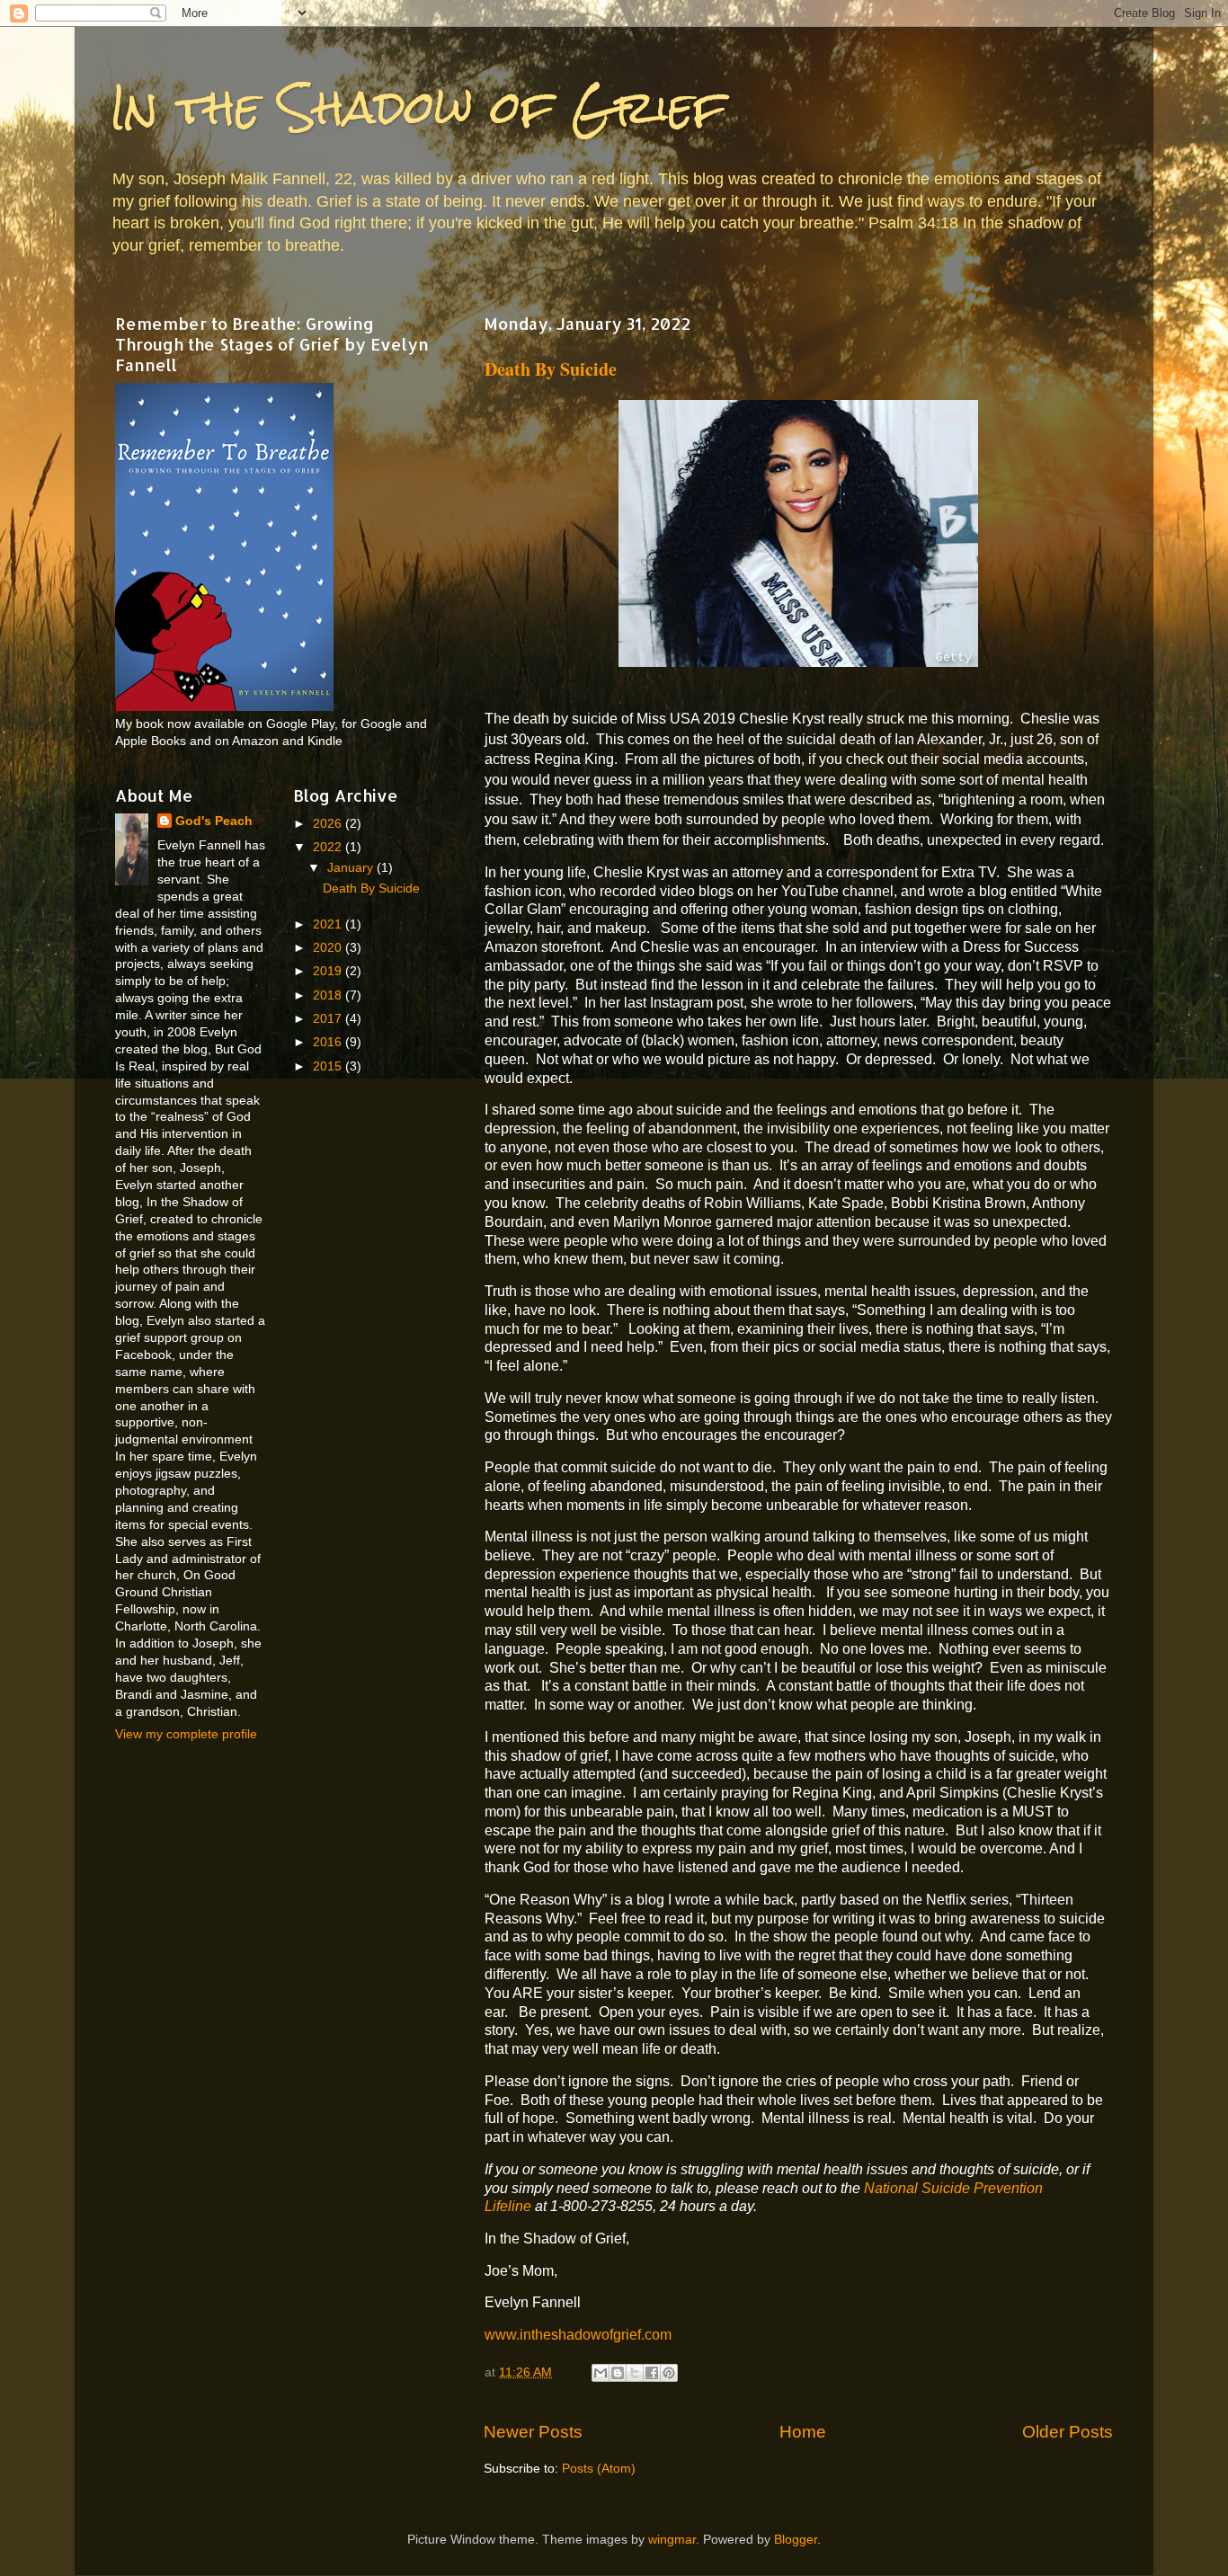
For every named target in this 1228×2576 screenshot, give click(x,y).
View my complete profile (186, 1734)
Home (803, 2432)
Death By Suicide (551, 369)
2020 (329, 948)
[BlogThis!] (618, 2373)
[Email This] (601, 2373)
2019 (329, 971)
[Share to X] (635, 2373)
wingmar (672, 2540)
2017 (329, 1019)
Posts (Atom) (599, 2469)
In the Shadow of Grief (418, 107)
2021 (329, 924)
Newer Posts (533, 2432)
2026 (329, 824)
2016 (329, 1042)
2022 (329, 847)
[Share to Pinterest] (669, 2373)
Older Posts (1068, 2432)
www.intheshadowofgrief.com (578, 2335)
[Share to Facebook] (652, 2373)
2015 (329, 1066)
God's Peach (214, 821)
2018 (329, 995)
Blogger (796, 2540)
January (352, 868)
